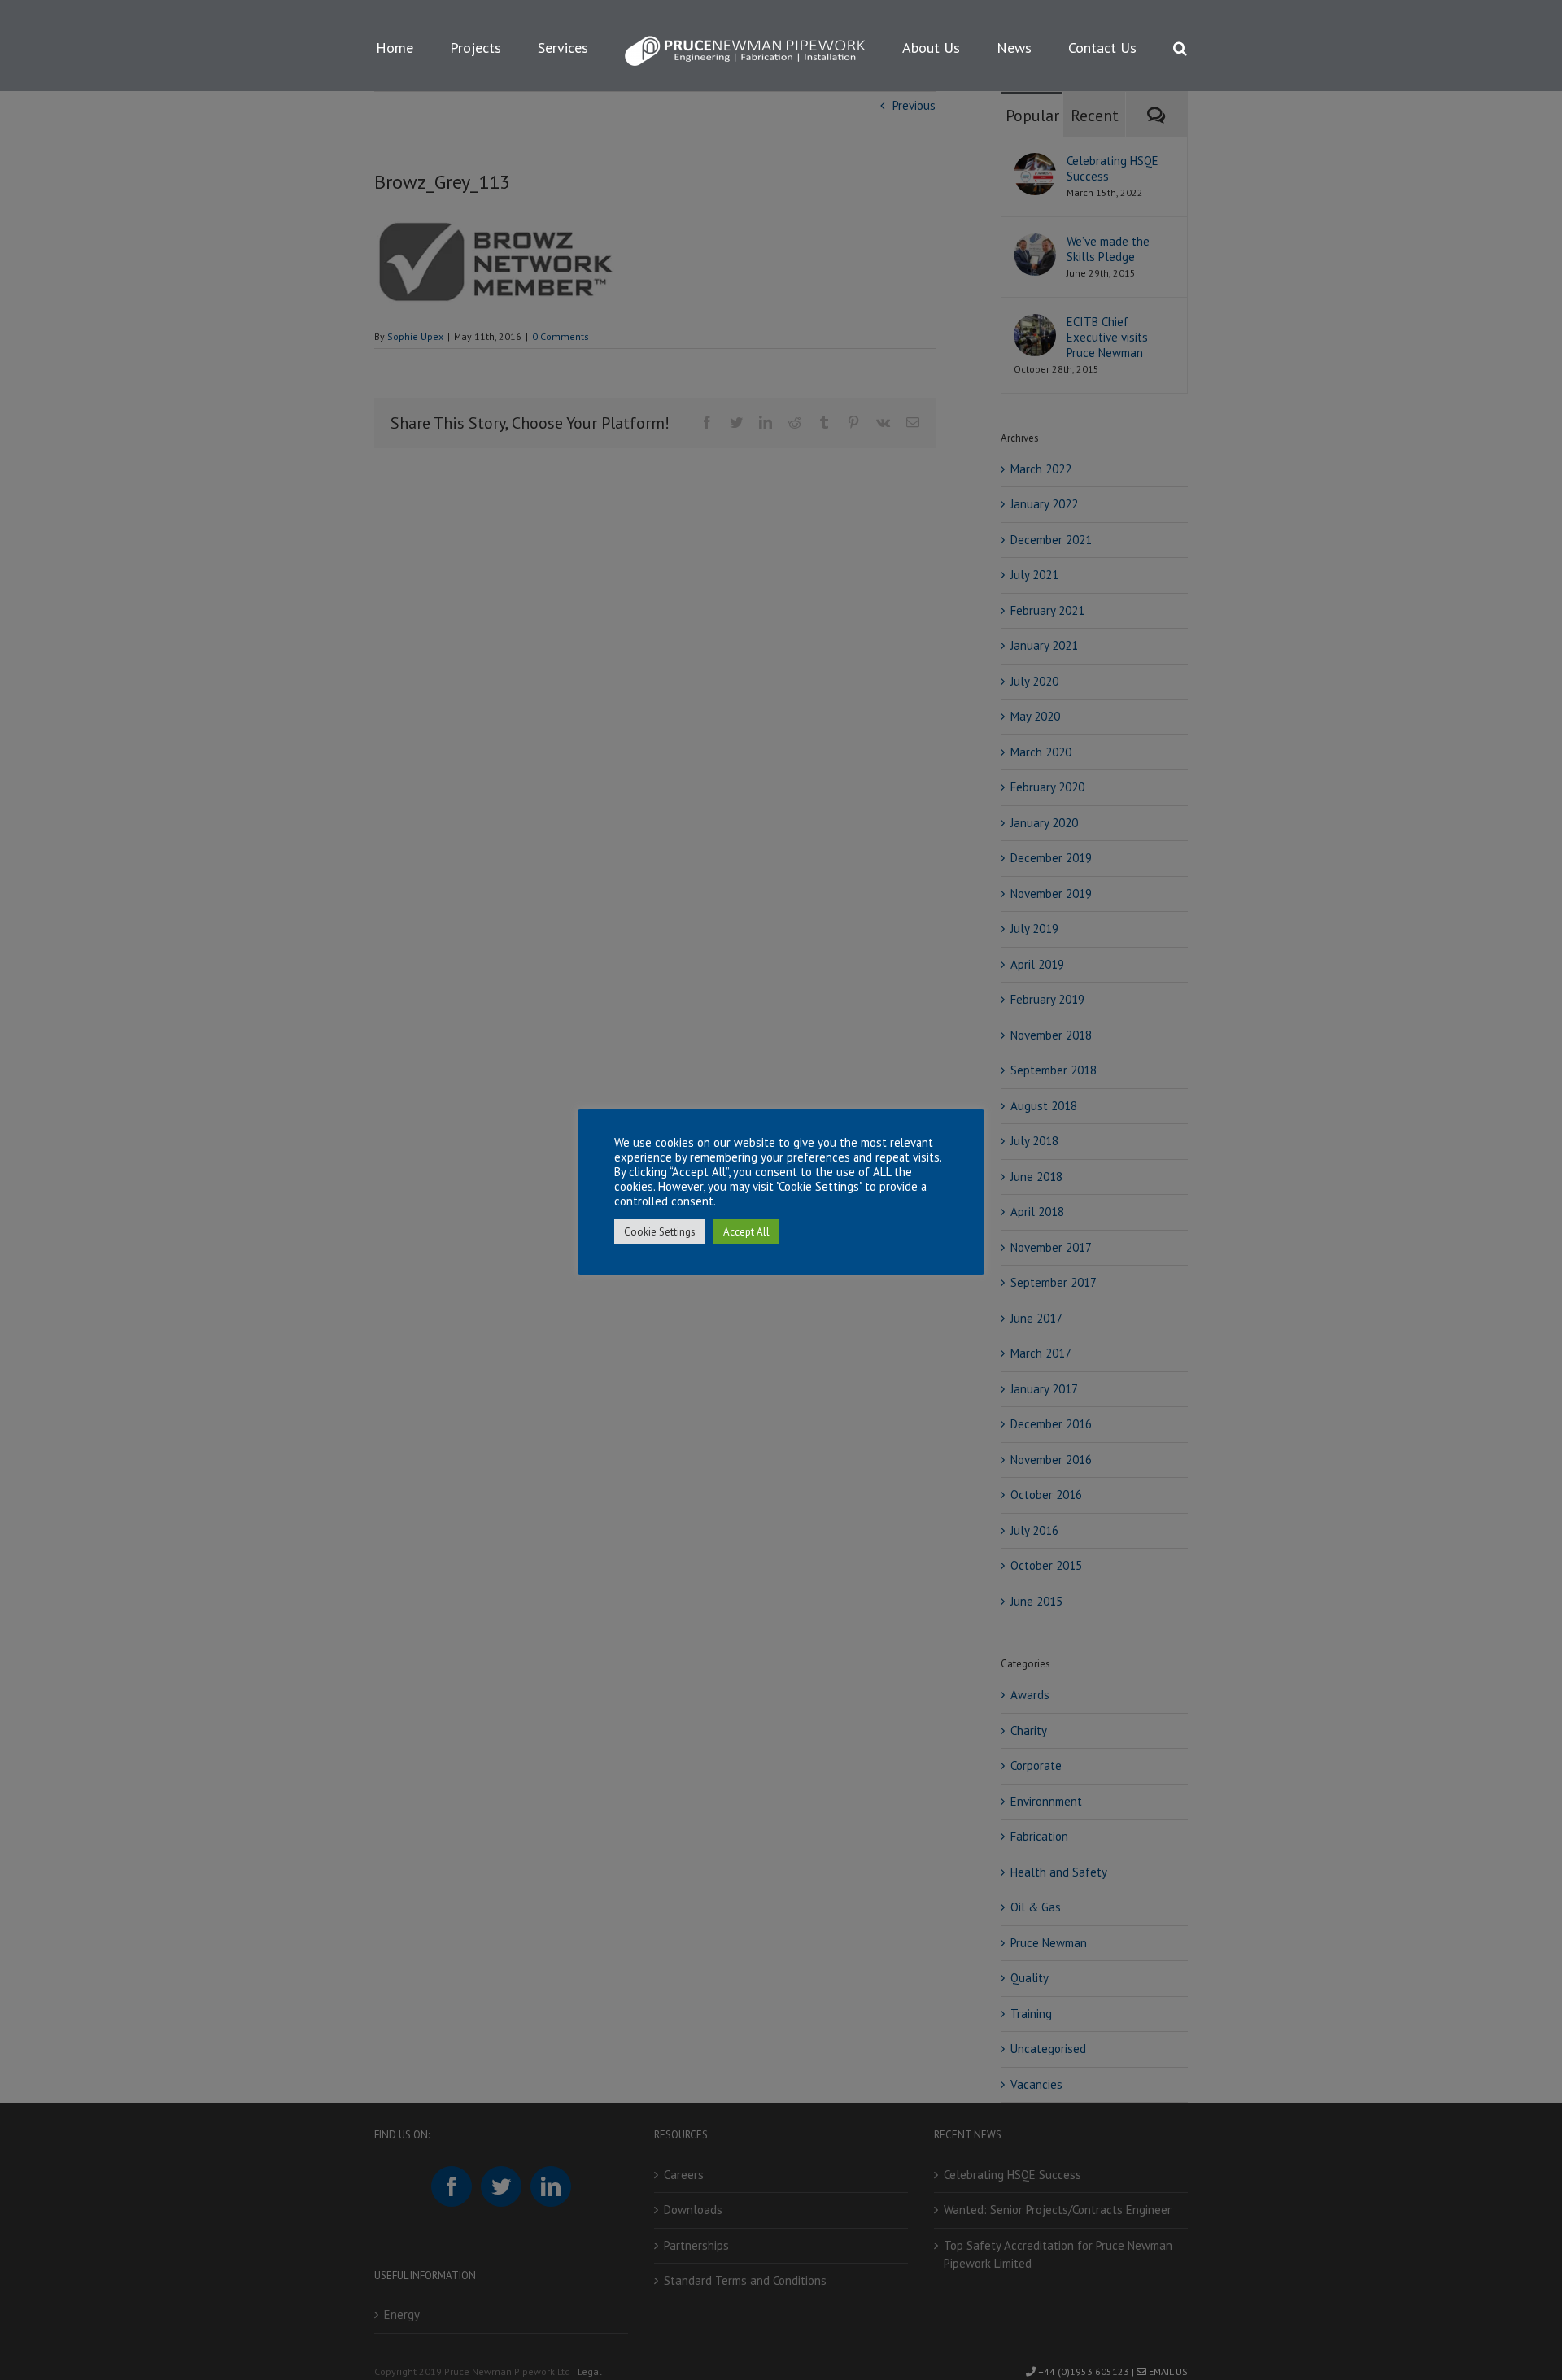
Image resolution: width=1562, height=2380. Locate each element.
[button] (1113, 46)
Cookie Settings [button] (660, 1232)
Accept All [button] (746, 1232)
